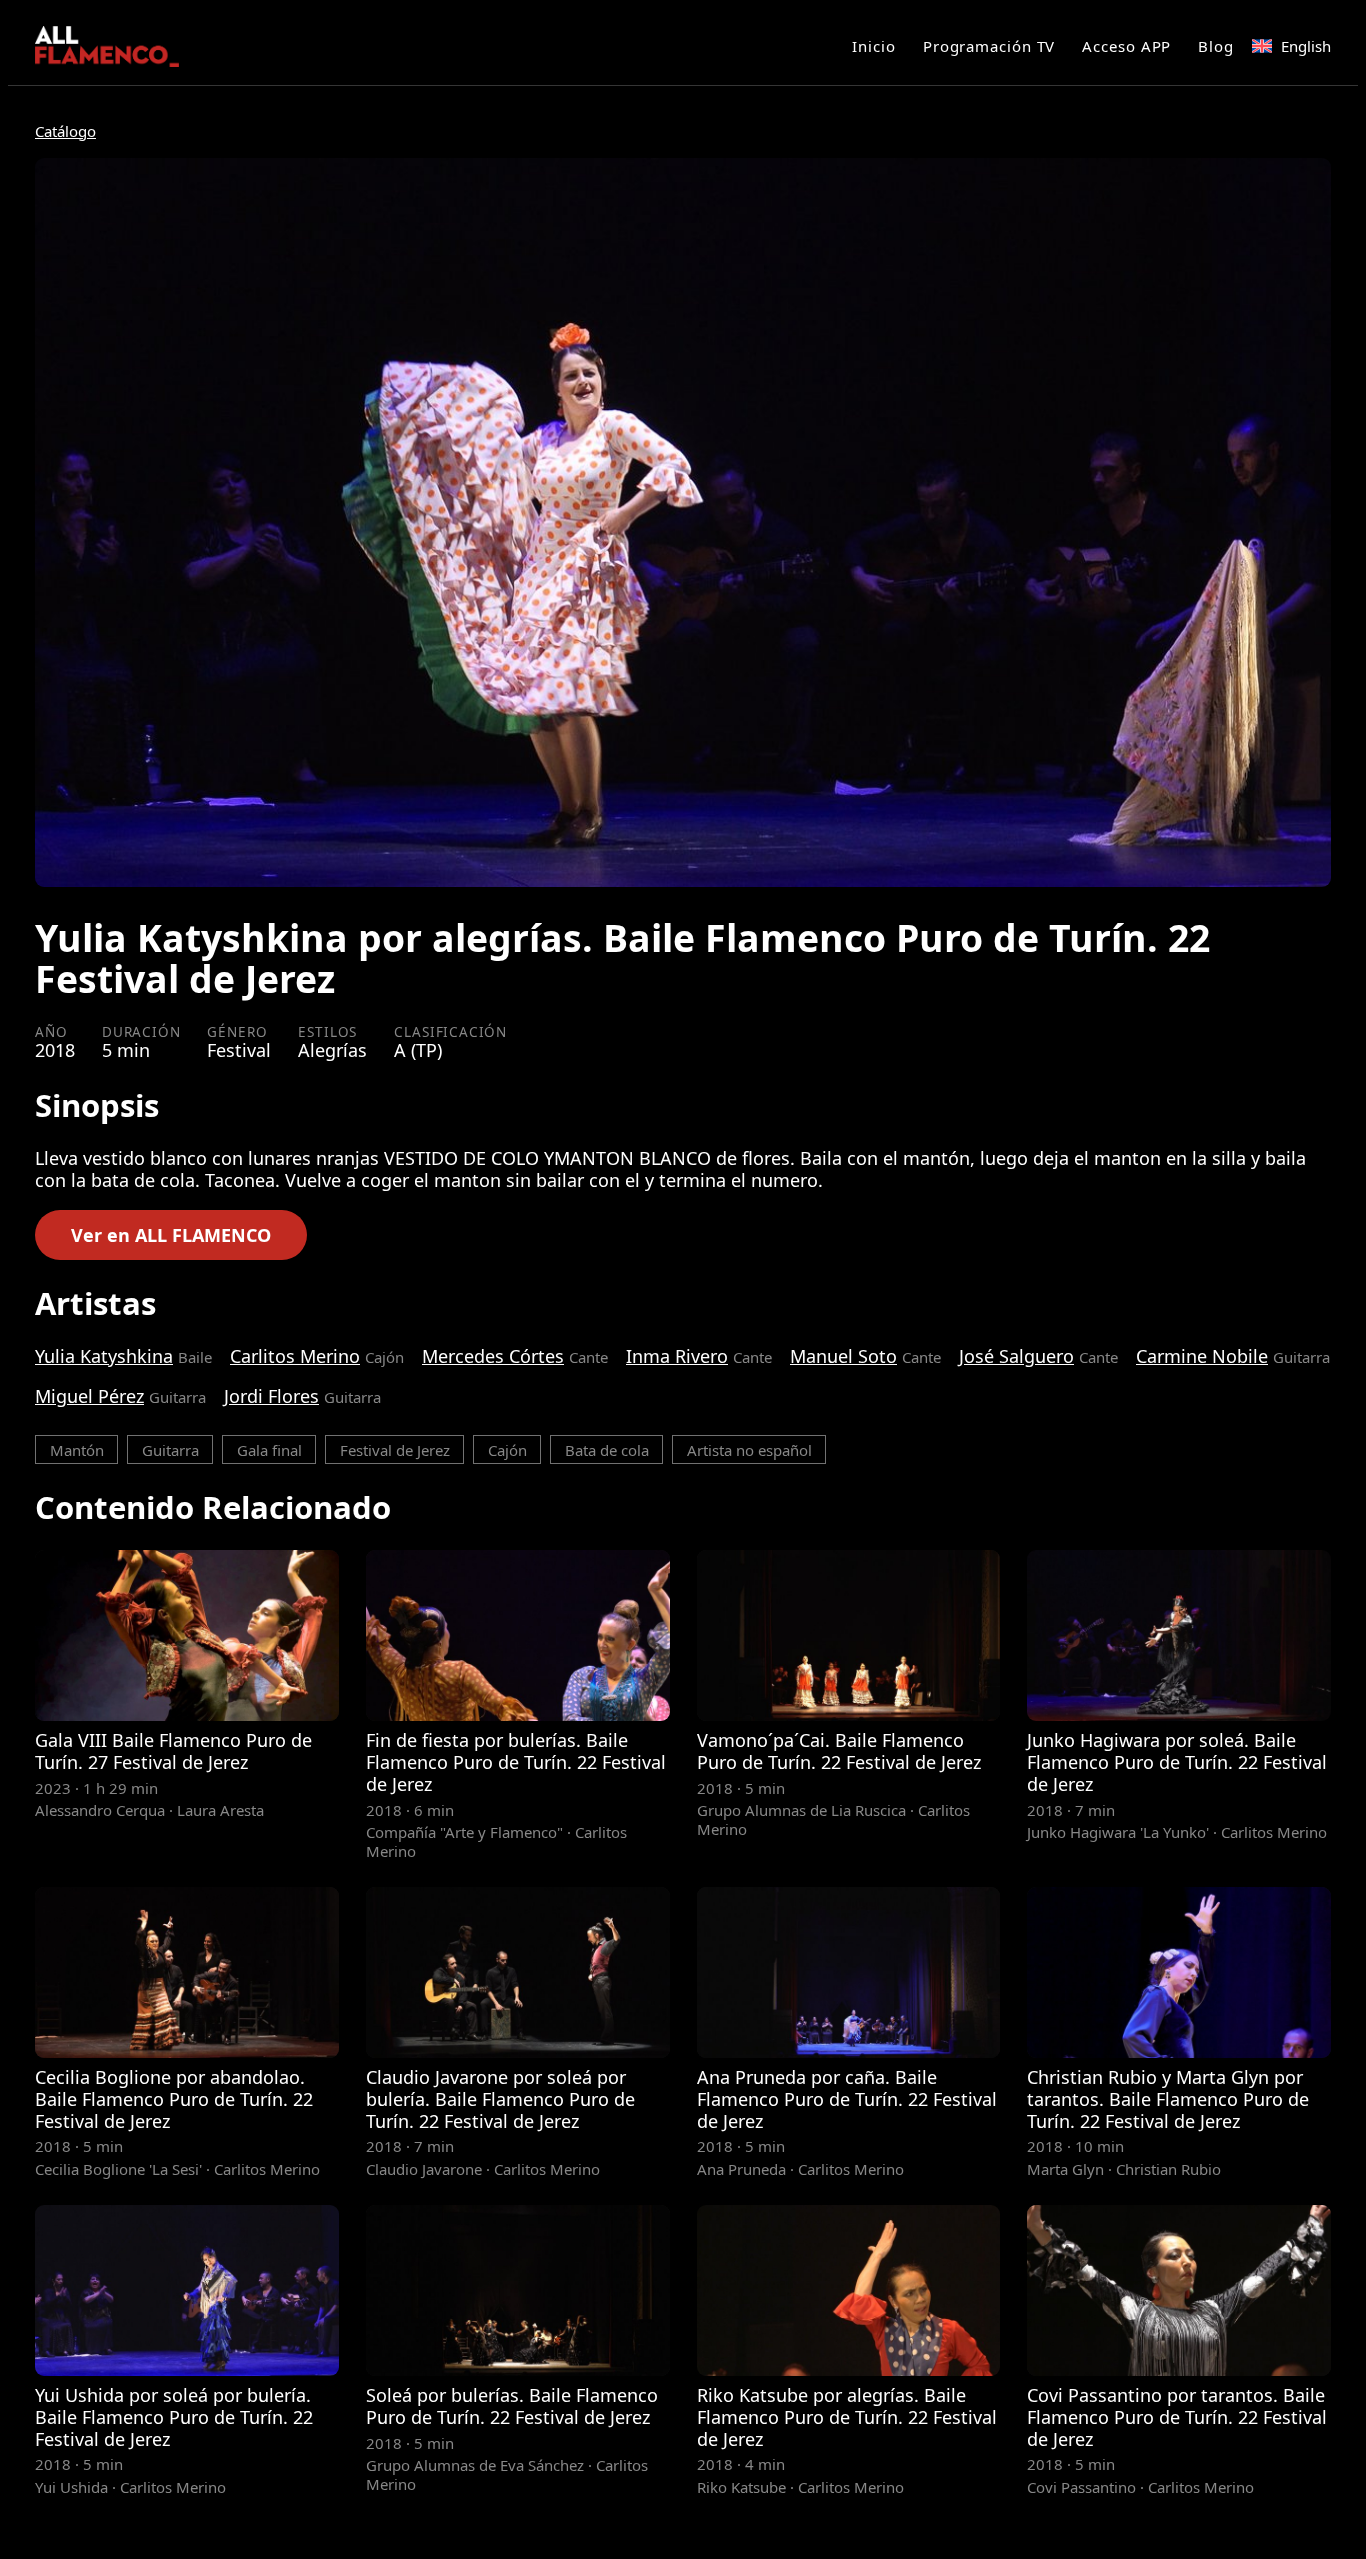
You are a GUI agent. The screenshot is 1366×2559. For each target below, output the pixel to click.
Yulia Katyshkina (104, 1356)
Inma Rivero (677, 1356)
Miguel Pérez (89, 1396)
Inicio (873, 46)
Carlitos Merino (295, 1356)
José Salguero (1016, 1356)
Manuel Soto (843, 1356)
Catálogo (65, 131)
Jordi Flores (271, 1396)
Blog (1216, 46)
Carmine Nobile (1202, 1356)
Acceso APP (1126, 46)
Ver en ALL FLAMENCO (171, 1235)
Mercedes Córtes (493, 1356)
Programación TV (989, 46)
